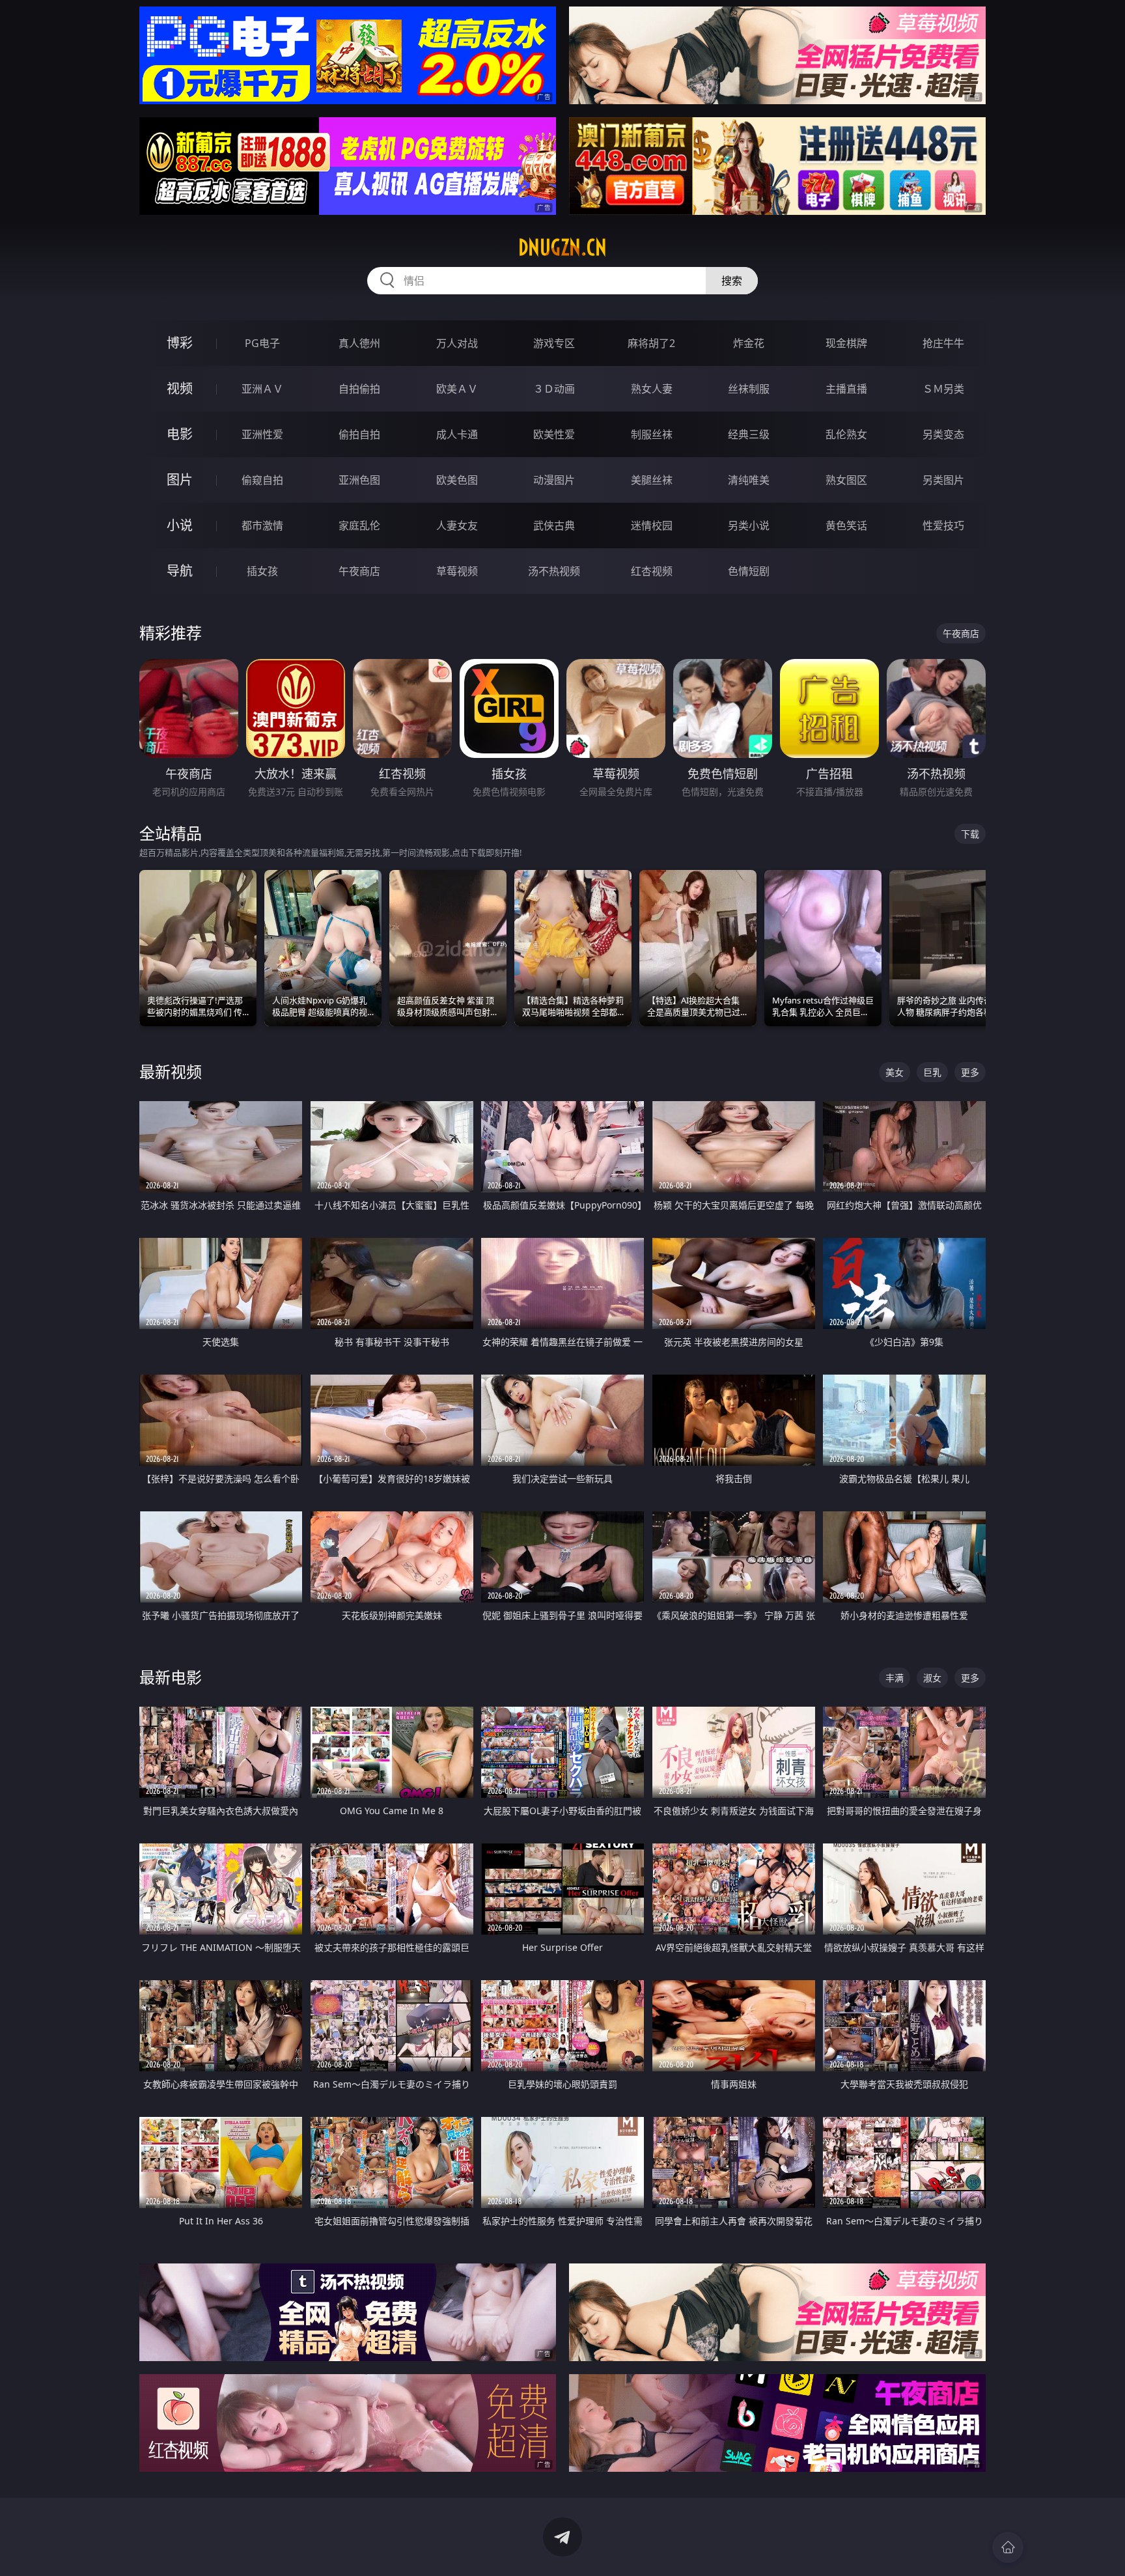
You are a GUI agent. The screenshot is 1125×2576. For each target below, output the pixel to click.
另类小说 (749, 525)
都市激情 (262, 525)
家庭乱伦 (359, 525)
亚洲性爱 (262, 434)
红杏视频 (652, 571)
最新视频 (171, 1071)
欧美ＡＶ (457, 389)
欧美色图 (457, 480)
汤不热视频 (554, 571)
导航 (180, 571)
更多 (970, 1072)
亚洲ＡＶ (262, 389)
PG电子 (262, 343)
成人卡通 (457, 434)
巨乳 (932, 1072)
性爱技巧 (943, 525)
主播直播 (846, 389)
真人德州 (359, 343)
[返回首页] (1008, 2547)
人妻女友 (457, 525)
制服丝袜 (652, 434)
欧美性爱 (554, 434)
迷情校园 (652, 525)
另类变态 (943, 434)
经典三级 (749, 434)
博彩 (180, 343)
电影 (180, 434)
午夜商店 (359, 571)
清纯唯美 (749, 480)
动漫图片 (554, 480)
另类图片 (943, 480)
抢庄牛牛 (943, 343)
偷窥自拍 (262, 480)
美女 (895, 1072)
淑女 (932, 1678)
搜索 (732, 281)
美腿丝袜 (652, 480)
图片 (180, 480)
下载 (970, 834)
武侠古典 (554, 525)
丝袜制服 (749, 389)
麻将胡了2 (651, 343)
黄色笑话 (846, 525)
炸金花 (749, 343)
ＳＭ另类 (943, 389)
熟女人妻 (652, 389)
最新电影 (171, 1677)
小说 (180, 525)
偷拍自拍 (359, 434)
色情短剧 (749, 571)
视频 (180, 388)
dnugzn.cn (562, 247)
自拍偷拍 (359, 389)
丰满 (895, 1678)
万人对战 (457, 343)
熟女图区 (846, 480)
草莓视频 (457, 571)
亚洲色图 (359, 480)
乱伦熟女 (846, 434)
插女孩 (262, 571)
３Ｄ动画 (554, 389)
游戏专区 (554, 343)
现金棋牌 (846, 343)
